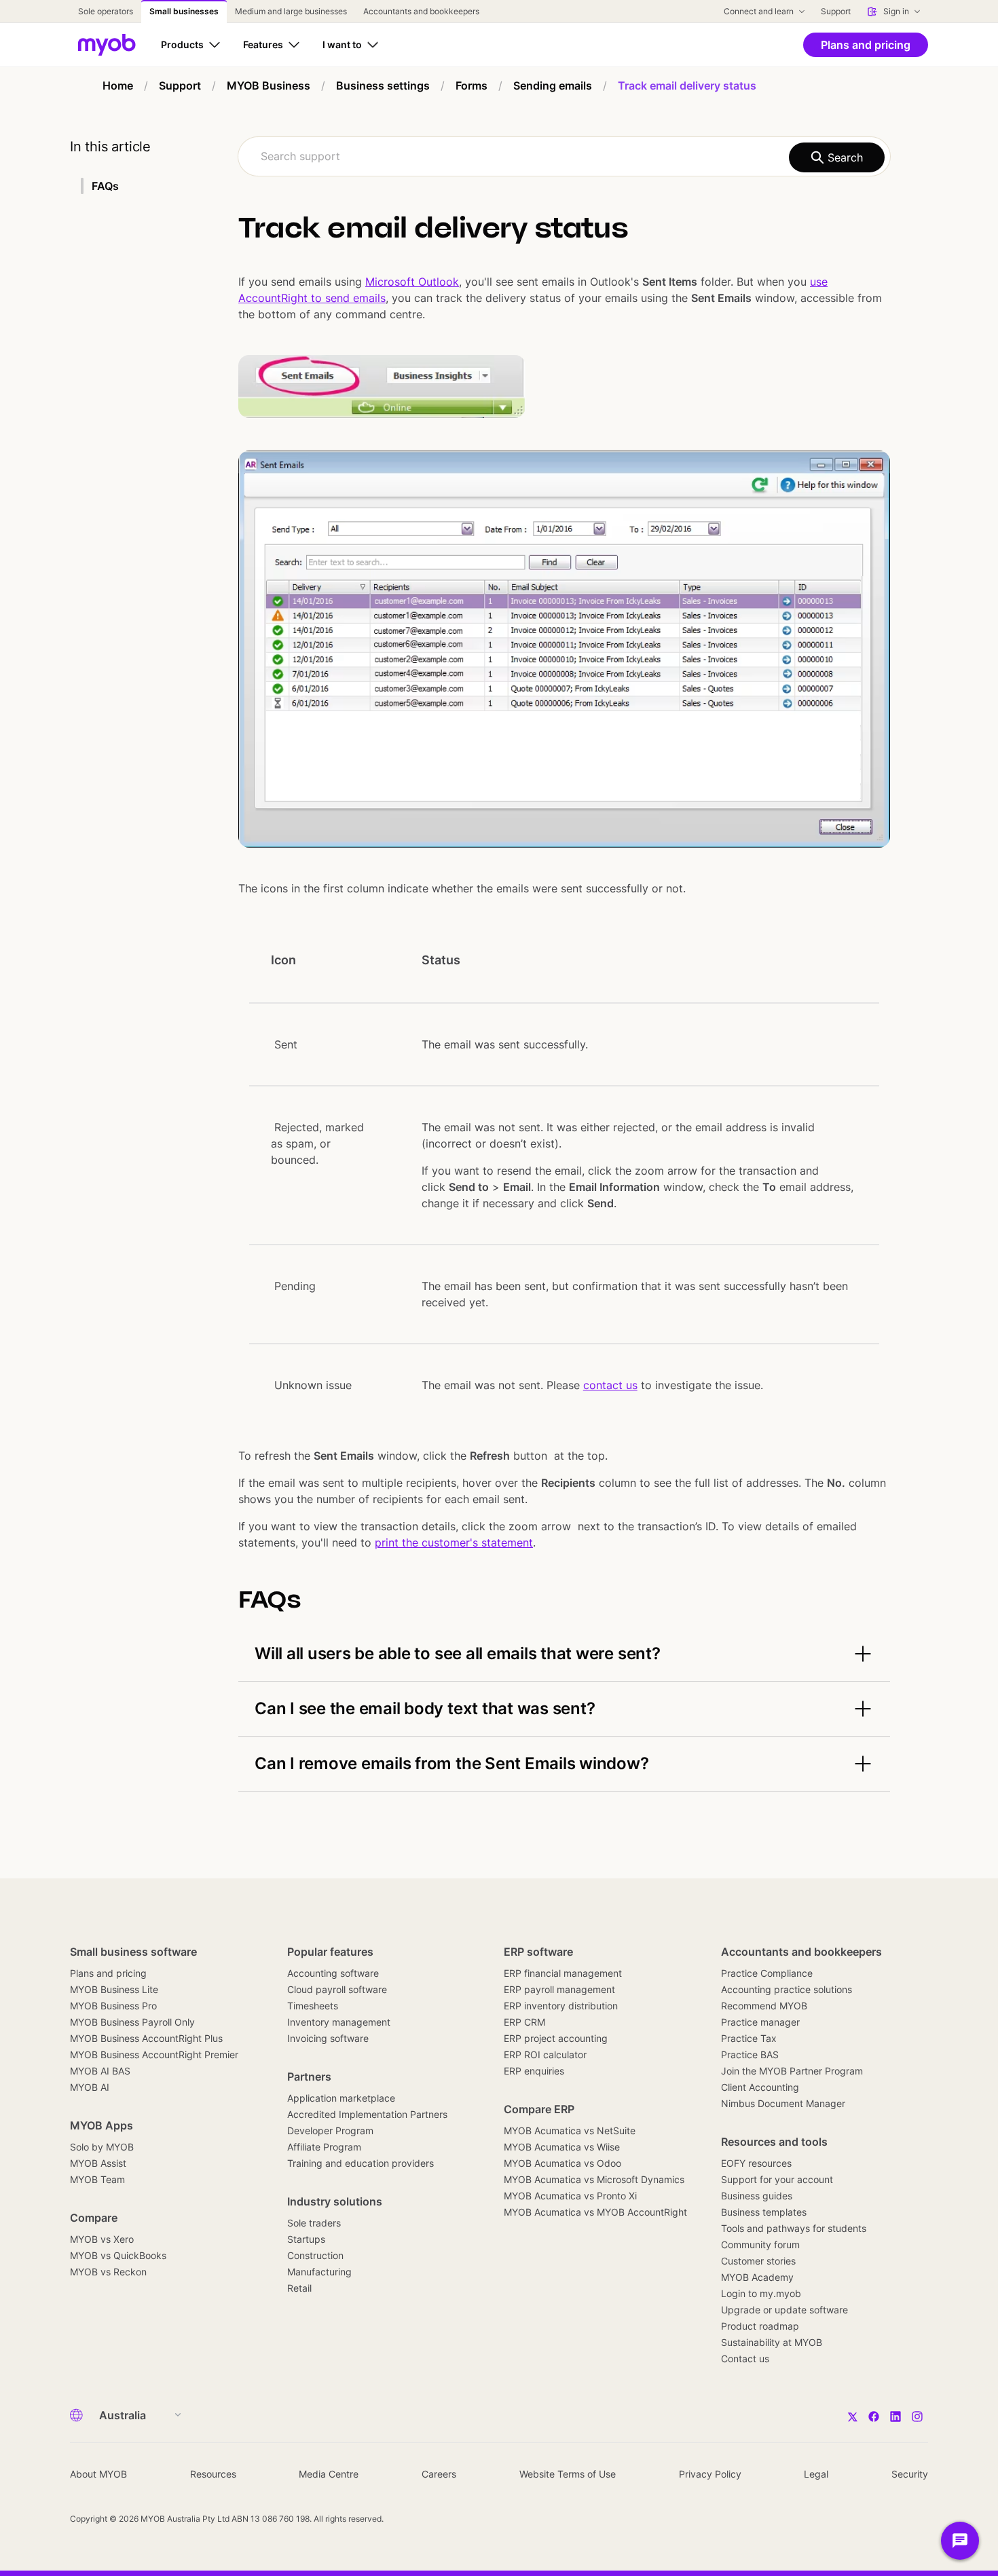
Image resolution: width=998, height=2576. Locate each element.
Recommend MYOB (764, 2006)
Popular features (330, 1952)
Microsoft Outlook (412, 282)
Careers (439, 2474)
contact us (610, 1385)
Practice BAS (750, 2054)
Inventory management (339, 2022)
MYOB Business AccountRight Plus (146, 2038)
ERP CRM (524, 2022)
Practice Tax (749, 2038)
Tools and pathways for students (794, 2228)
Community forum (760, 2244)
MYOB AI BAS (100, 2071)
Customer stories (758, 2261)
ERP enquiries (534, 2071)
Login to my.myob (761, 2293)
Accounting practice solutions (787, 1989)
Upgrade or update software (784, 2310)
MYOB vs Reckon (108, 2272)
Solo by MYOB (102, 2147)
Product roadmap (760, 2326)
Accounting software (333, 1973)
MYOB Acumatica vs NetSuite (570, 2130)
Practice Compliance (767, 1973)
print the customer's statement (454, 1542)
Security (910, 2474)
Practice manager (760, 2022)
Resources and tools (774, 2142)
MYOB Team (97, 2179)
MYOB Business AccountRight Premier (154, 2054)
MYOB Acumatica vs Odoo (562, 2163)
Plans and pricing (108, 1973)
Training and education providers (361, 2163)
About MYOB (98, 2474)
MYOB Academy (757, 2277)
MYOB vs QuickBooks (118, 2255)
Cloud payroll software (337, 1989)
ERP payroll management (559, 1989)
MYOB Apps (101, 2125)
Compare (94, 2218)
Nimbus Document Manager (783, 2103)
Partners (309, 2077)
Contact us (745, 2359)
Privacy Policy (710, 2474)
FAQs (105, 186)
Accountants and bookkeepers (801, 1952)
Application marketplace (341, 2098)
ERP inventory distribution (561, 2006)
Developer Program (330, 2130)
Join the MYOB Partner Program (792, 2071)
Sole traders (314, 2223)
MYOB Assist (98, 2163)
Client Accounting (760, 2087)
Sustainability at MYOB (772, 2342)
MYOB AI (90, 2087)
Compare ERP (539, 2109)
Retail (299, 2288)
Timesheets (313, 2006)
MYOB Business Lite (114, 1989)
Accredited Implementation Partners (367, 2114)
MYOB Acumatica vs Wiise (562, 2147)
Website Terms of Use (568, 2474)
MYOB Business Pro (113, 2006)
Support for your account (777, 2179)
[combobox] (564, 156)
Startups (306, 2239)
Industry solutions (335, 2201)
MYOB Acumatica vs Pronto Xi (570, 2196)
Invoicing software (328, 2038)
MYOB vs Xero (102, 2239)
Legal (816, 2474)
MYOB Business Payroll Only (132, 2022)
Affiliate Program (324, 2147)
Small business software (133, 1952)
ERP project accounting (556, 2038)
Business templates (764, 2212)
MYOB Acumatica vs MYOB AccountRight (595, 2212)
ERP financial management (563, 1973)
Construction (315, 2255)
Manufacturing (319, 2272)
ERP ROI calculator (545, 2054)
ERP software (538, 1952)
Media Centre (329, 2474)
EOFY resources (756, 2163)
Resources (213, 2474)
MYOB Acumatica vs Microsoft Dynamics (594, 2179)
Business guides (757, 2196)
